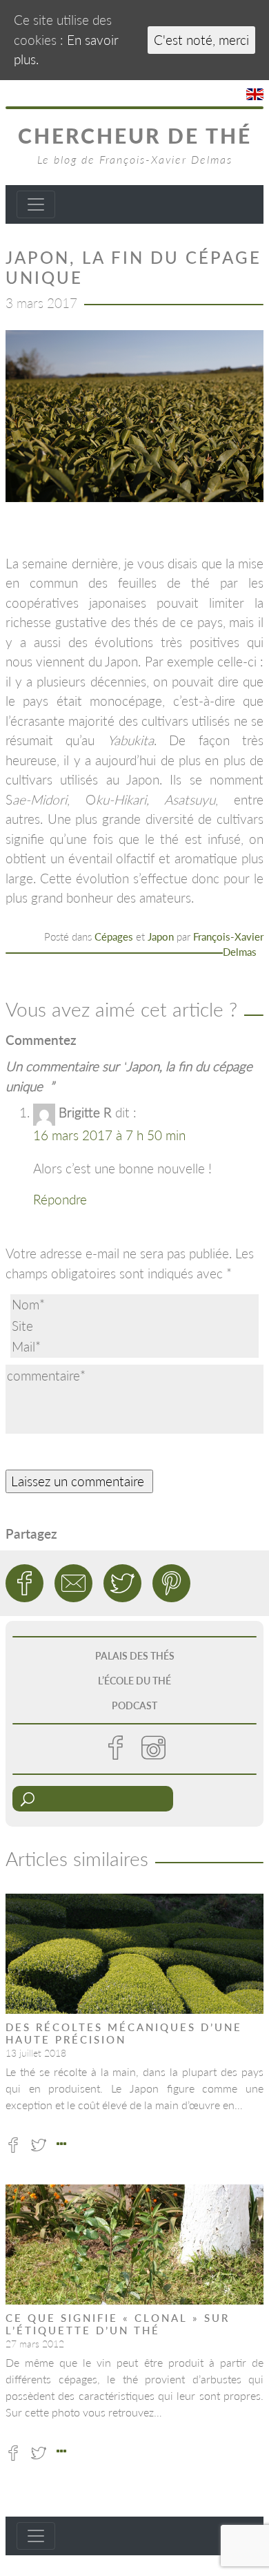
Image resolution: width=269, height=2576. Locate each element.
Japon (161, 936)
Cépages (114, 936)
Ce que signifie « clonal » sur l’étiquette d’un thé (118, 2324)
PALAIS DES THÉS (135, 1656)
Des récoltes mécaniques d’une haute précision (124, 2033)
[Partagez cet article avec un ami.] (73, 1583)
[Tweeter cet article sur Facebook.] (24, 1583)
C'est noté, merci (201, 40)
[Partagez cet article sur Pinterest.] (171, 1583)
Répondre (60, 1199)
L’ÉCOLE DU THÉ (134, 1681)
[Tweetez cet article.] (122, 1583)
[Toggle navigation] (36, 204)
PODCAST (134, 1705)
